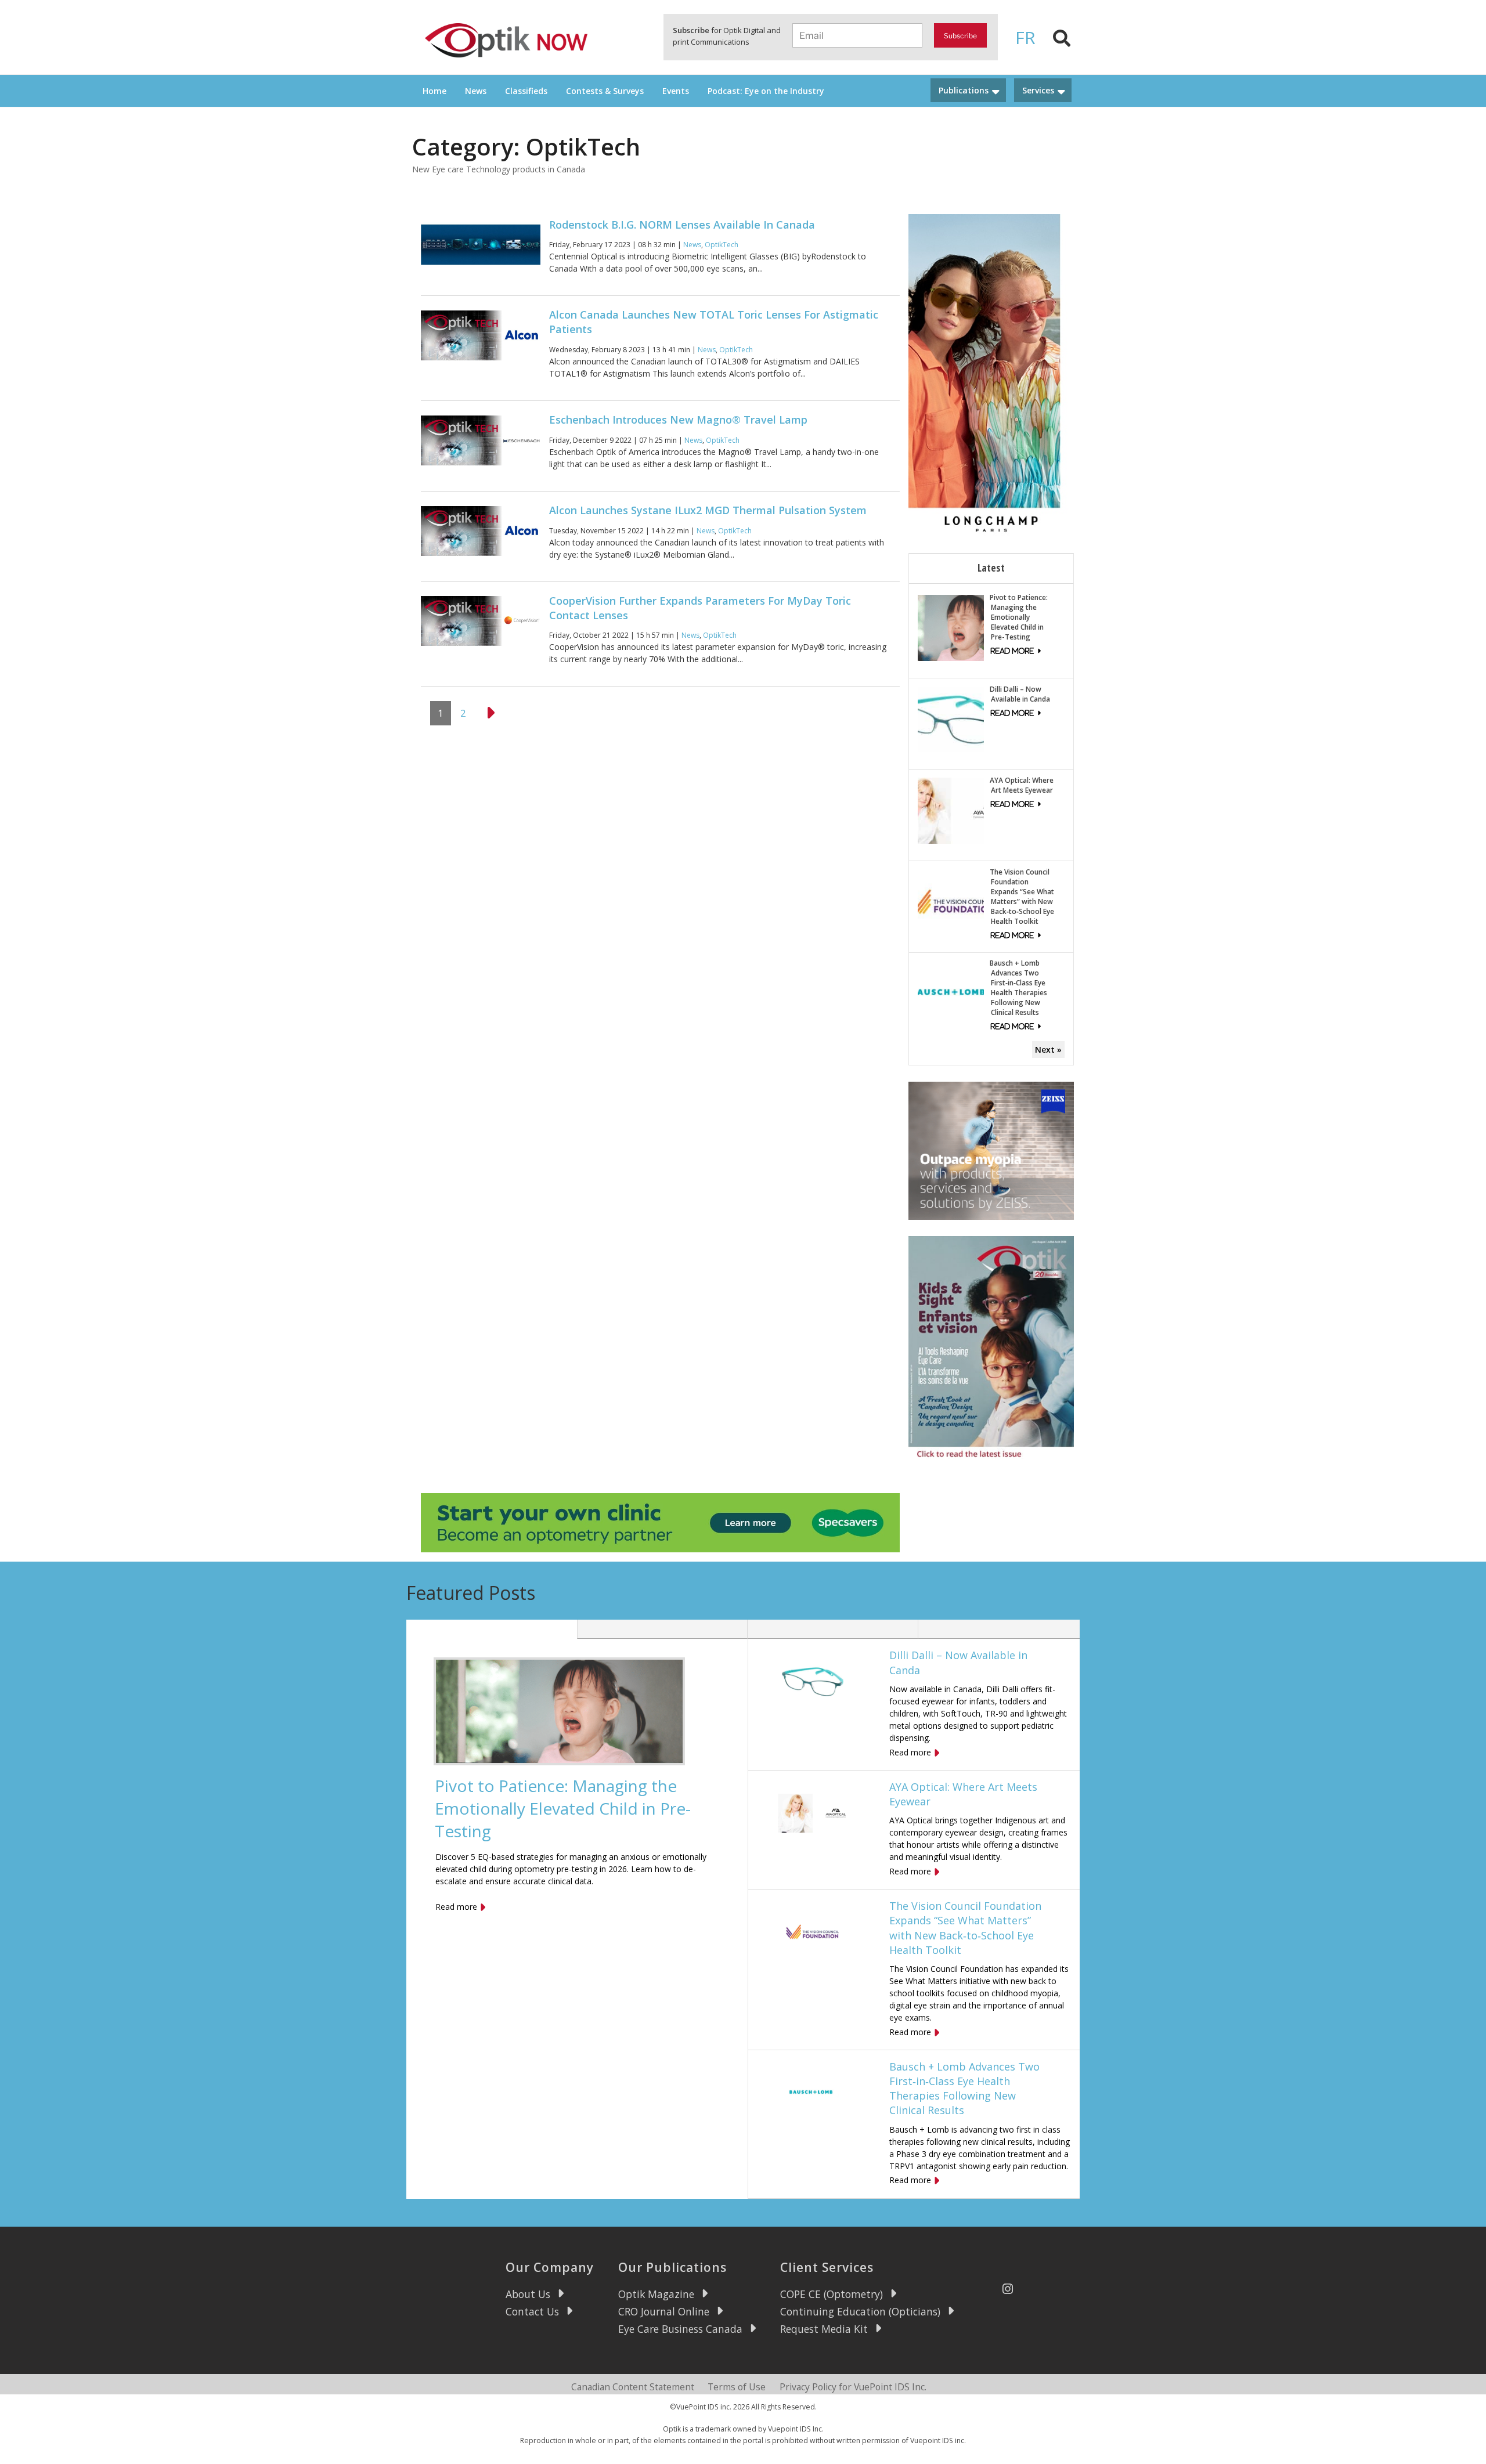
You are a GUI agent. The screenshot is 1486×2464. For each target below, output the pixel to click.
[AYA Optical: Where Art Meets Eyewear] (951, 810)
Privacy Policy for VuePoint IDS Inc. (853, 2387)
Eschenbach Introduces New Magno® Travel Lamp (678, 420)
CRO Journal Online (664, 2311)
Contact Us (532, 2311)
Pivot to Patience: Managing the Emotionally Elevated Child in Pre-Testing (1019, 617)
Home (434, 91)
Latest (991, 568)
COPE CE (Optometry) (832, 2294)
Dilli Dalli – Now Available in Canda (1020, 694)
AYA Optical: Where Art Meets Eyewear (1022, 785)
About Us (528, 2294)
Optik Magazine (656, 2294)
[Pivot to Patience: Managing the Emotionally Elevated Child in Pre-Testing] (951, 626)
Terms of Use (737, 2387)
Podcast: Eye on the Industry (766, 91)
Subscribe (960, 36)
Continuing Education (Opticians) (860, 2311)
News (476, 91)
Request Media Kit (824, 2329)
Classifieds (526, 91)
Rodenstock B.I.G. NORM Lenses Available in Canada (682, 225)
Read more (456, 1907)
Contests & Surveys (605, 91)
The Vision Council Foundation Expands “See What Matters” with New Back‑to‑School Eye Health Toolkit (1022, 897)
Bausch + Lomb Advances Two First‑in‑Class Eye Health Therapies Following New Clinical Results (1018, 988)
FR (1025, 37)
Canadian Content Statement (633, 2387)
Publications (964, 90)
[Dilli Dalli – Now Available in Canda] (951, 718)
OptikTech (722, 245)
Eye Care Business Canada (680, 2329)
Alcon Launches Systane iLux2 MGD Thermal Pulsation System (708, 510)
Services (1038, 90)
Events (676, 91)
